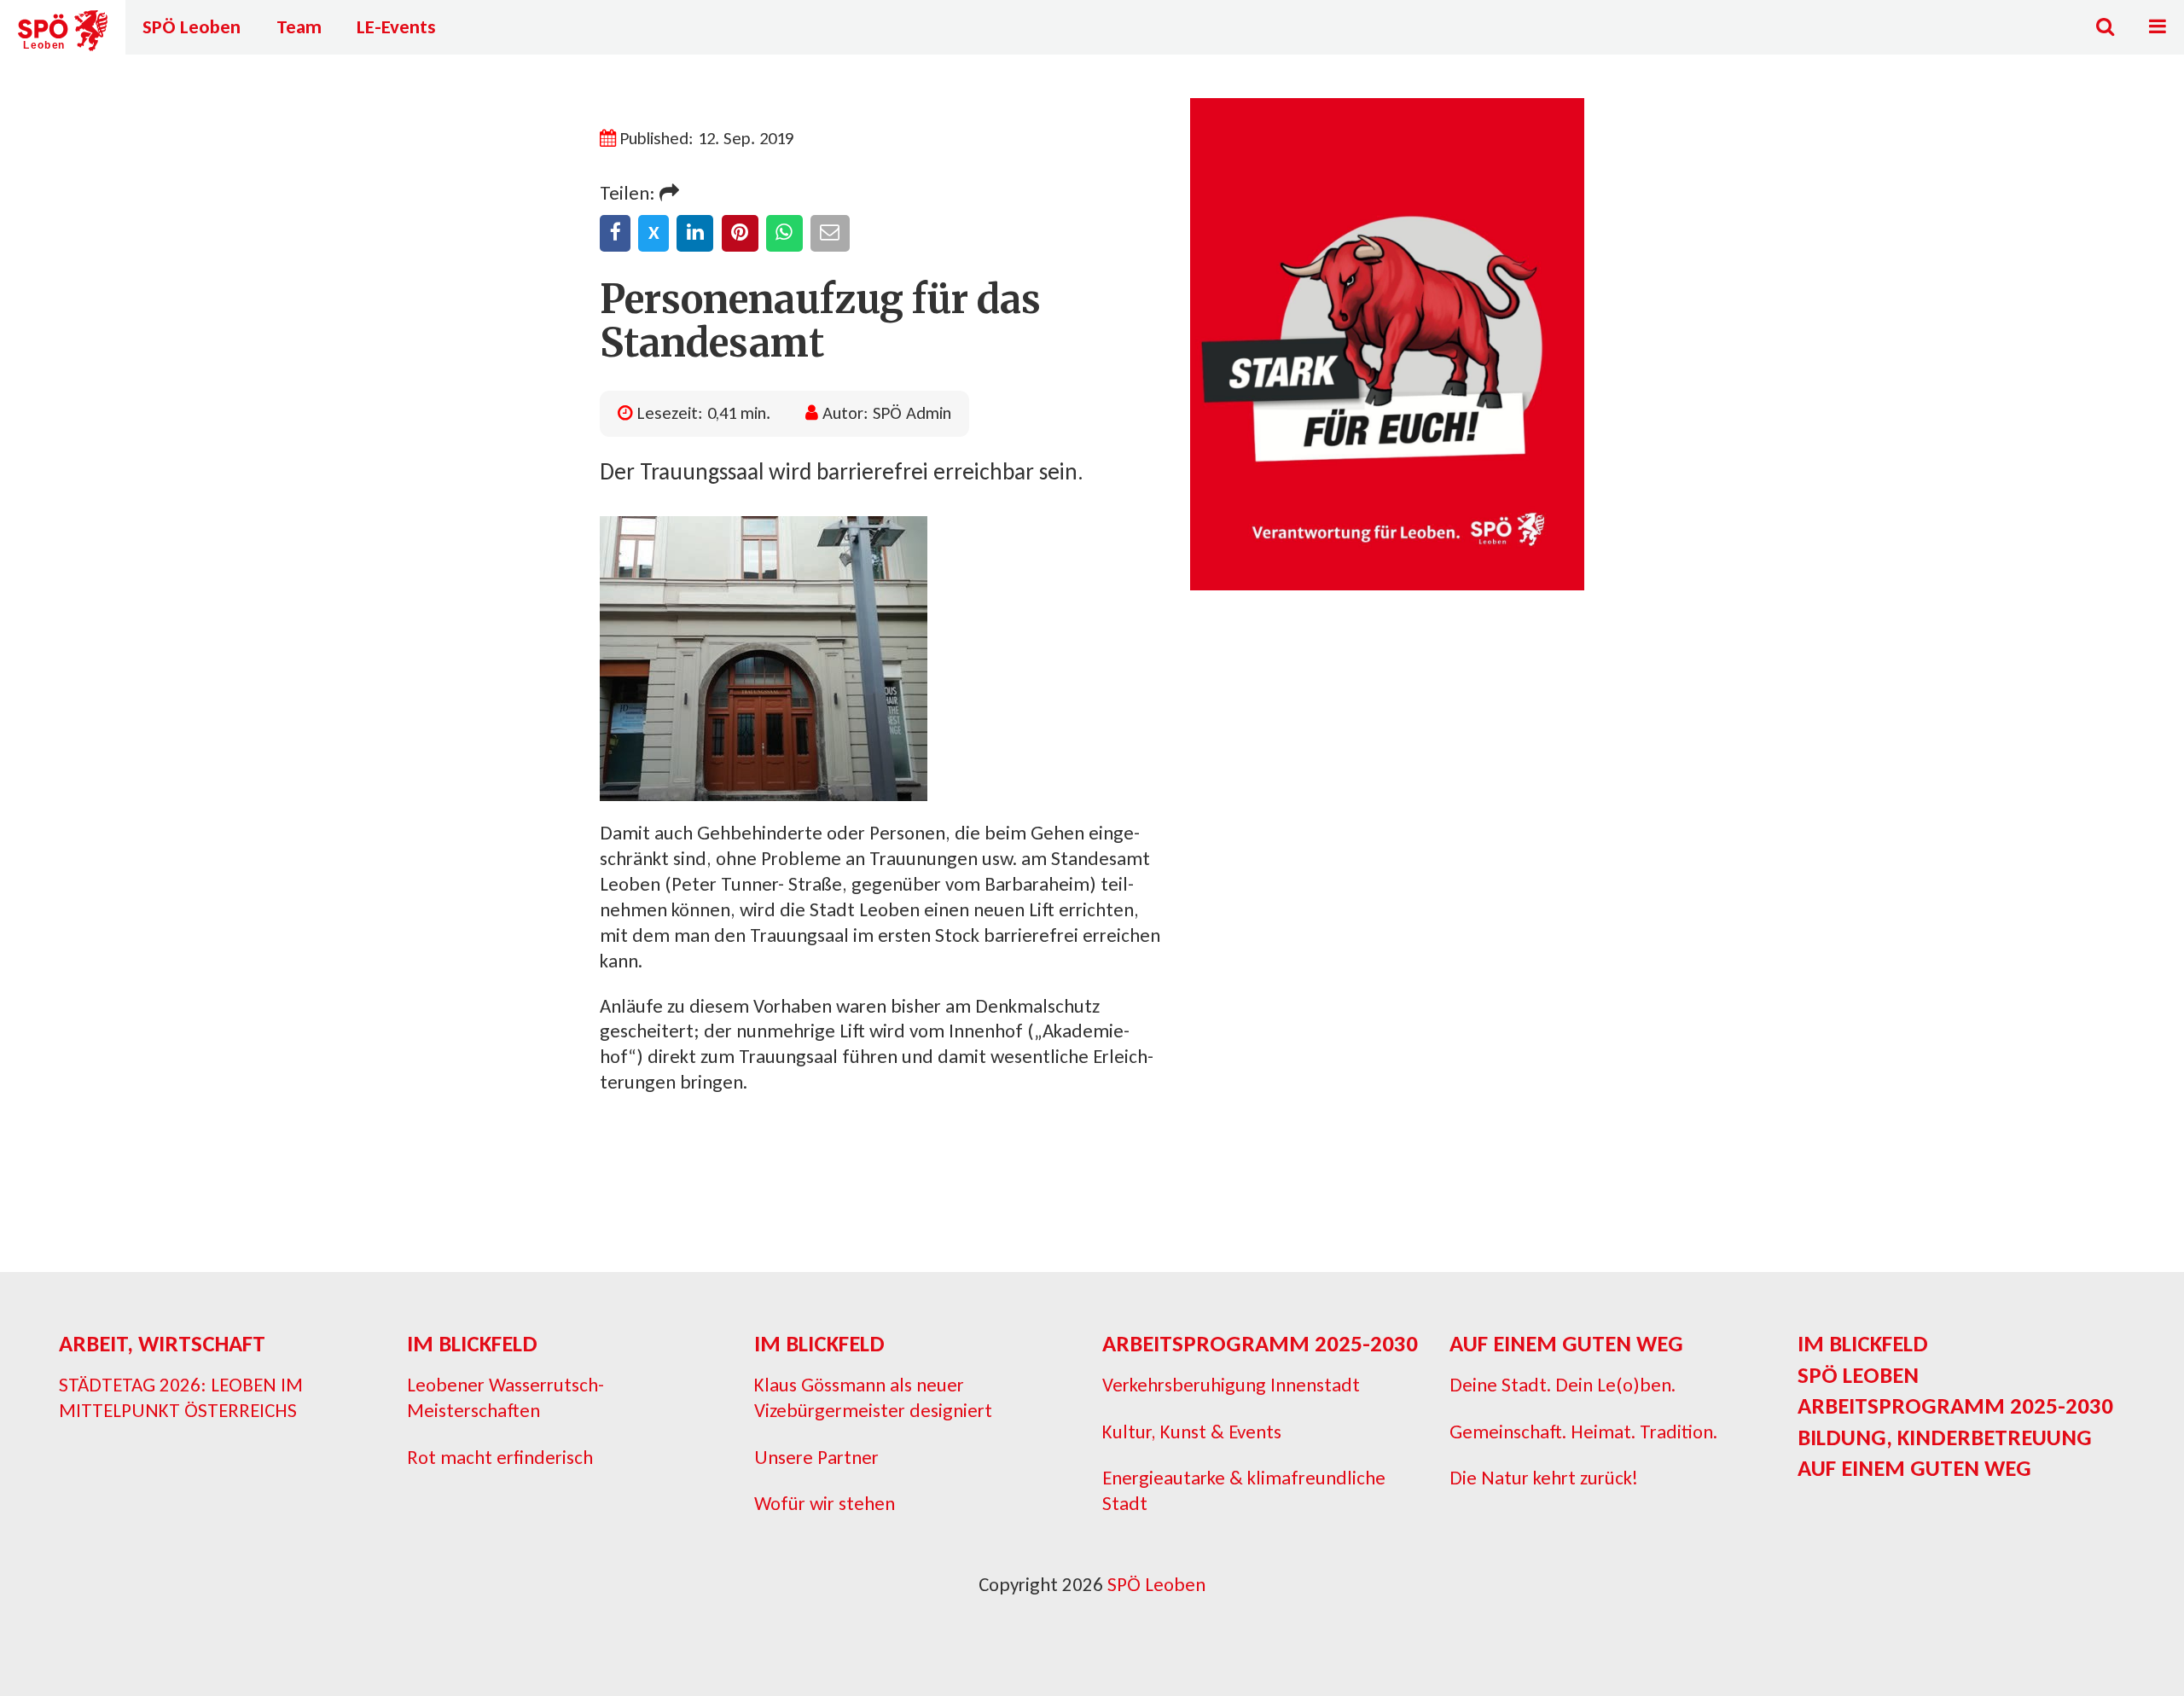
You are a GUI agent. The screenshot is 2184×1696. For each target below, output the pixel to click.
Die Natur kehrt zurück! (1544, 1478)
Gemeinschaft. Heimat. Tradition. (1583, 1432)
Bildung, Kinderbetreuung (1945, 1437)
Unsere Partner (816, 1457)
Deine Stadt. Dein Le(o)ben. (1562, 1385)
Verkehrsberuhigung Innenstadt (1231, 1385)
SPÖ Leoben (192, 26)
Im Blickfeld (472, 1343)
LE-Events (396, 26)
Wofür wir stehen (825, 1503)
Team (299, 26)
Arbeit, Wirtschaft (162, 1343)
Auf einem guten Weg (1566, 1343)
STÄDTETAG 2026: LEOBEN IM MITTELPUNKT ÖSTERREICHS (181, 1397)
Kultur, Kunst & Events (1192, 1432)
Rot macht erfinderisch (500, 1457)
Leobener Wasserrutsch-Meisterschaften (505, 1397)
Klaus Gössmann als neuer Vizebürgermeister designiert (873, 1397)
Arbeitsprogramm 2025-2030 (1260, 1343)
